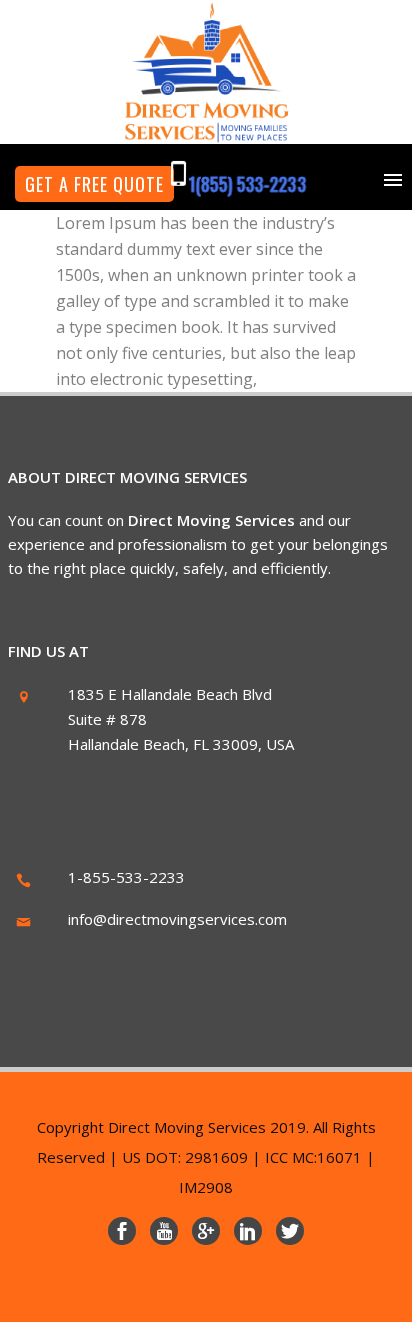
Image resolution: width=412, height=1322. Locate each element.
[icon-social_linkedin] (253, 1231)
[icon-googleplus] (211, 1231)
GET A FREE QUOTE (94, 184)
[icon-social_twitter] (290, 1231)
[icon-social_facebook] (127, 1231)
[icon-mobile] (184, 174)
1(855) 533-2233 (247, 184)
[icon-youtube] (169, 1231)
